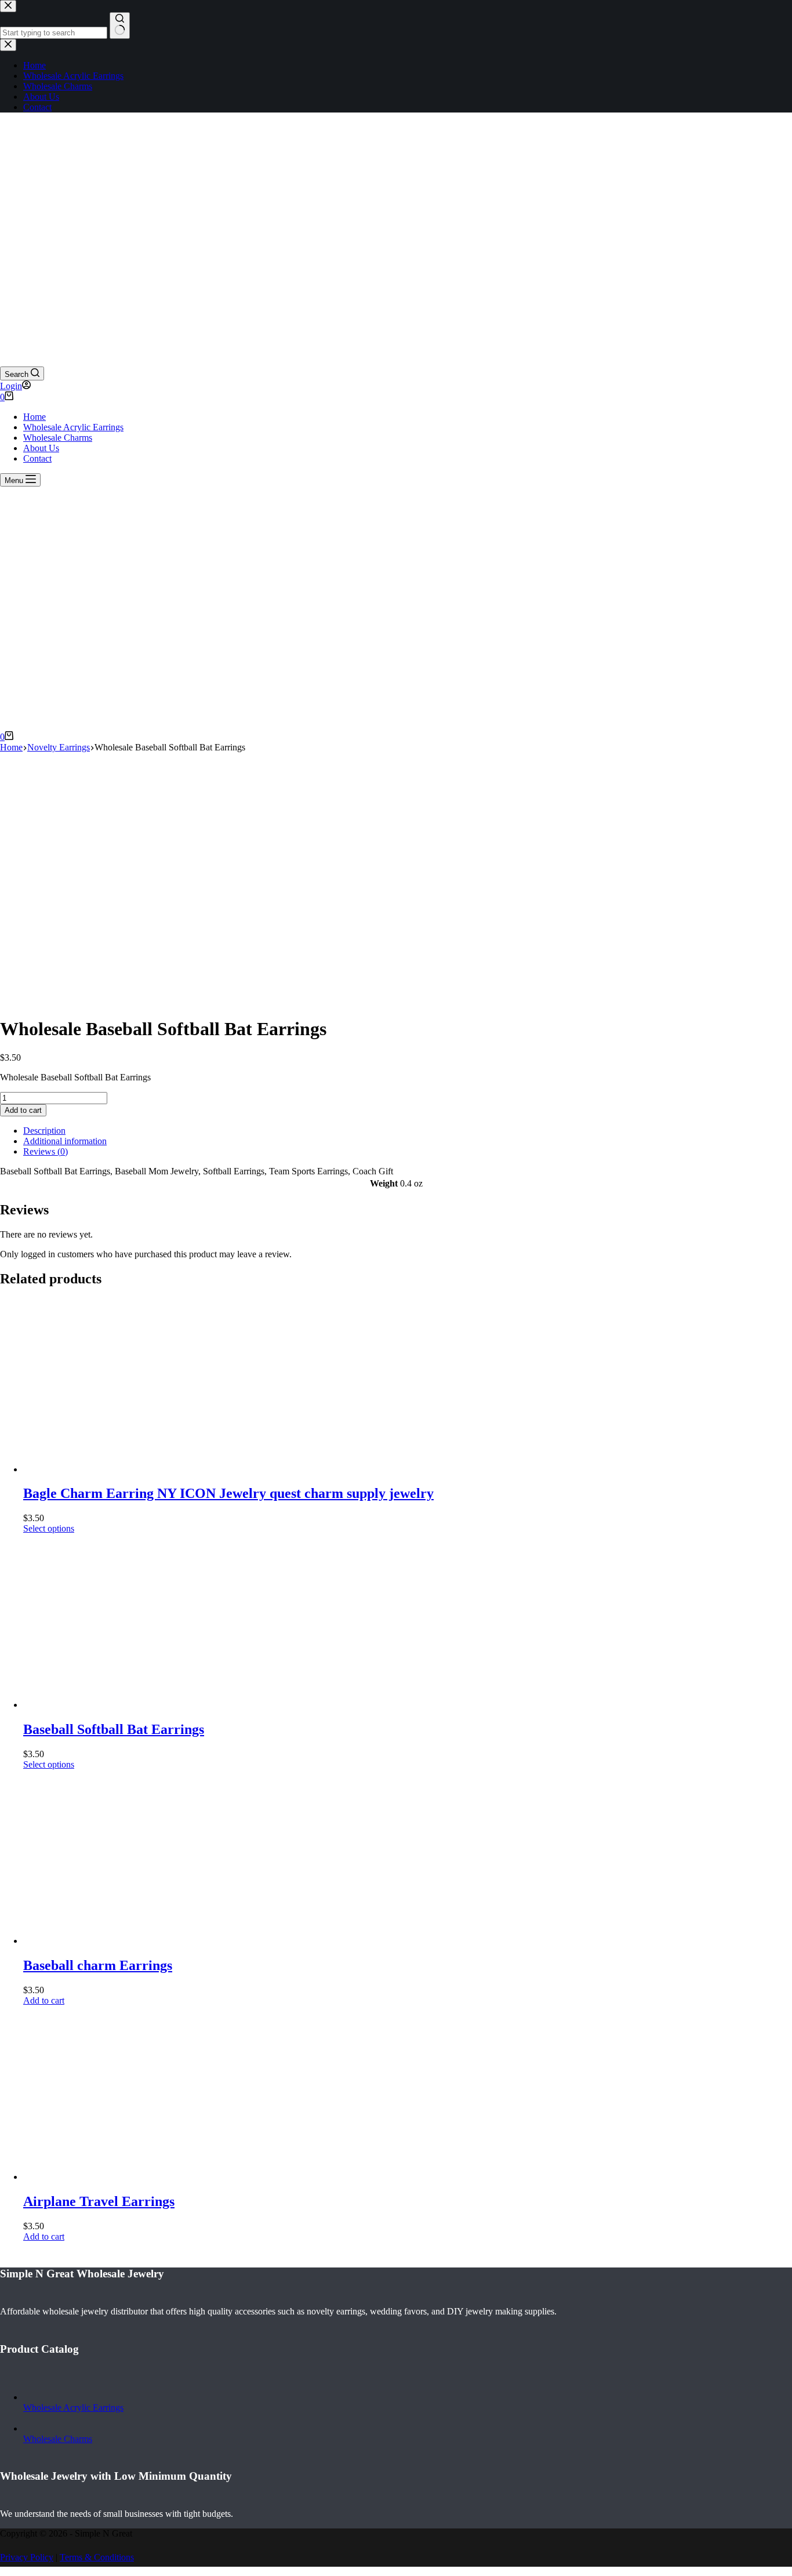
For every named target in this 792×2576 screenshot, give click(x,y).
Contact (37, 458)
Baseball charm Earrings (98, 1965)
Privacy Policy (27, 2557)
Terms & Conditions (97, 2557)
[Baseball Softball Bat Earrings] (110, 1705)
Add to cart (23, 1110)
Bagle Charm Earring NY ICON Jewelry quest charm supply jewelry (228, 1493)
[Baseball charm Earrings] (110, 1941)
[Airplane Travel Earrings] (110, 2177)
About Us (41, 448)
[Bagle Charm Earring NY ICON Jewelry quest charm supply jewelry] (110, 1469)
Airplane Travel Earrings (99, 2201)
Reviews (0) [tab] (46, 1151)
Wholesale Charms (58, 438)
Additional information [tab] (65, 1141)
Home (34, 417)
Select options (49, 1528)
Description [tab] (44, 1131)
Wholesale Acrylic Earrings (73, 427)
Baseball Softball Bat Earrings (114, 1729)
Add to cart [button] (44, 2000)
